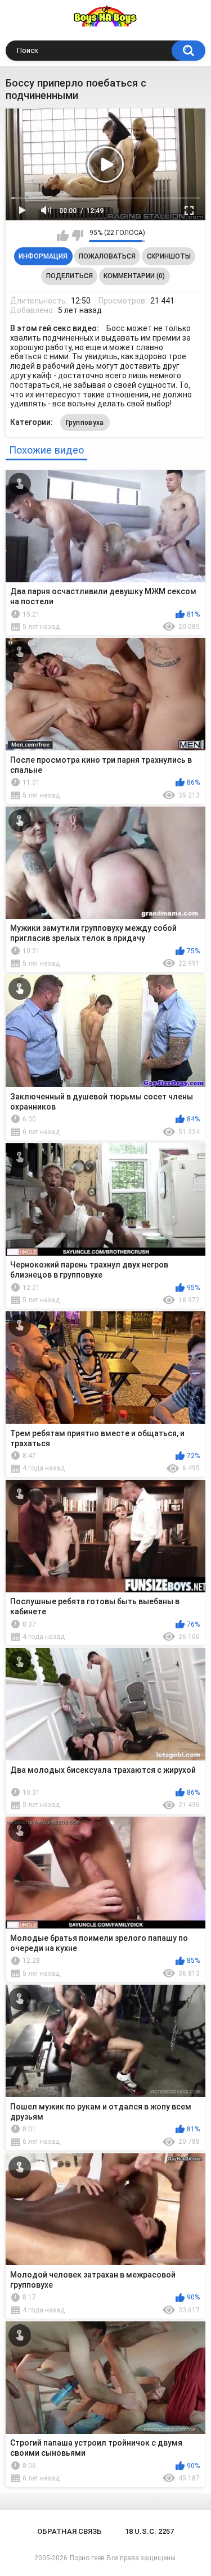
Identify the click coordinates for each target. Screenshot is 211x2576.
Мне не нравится (77, 236)
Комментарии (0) (134, 276)
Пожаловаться (107, 256)
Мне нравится (63, 236)
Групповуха (85, 423)
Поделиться (69, 276)
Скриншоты (169, 256)
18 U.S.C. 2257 (149, 2531)
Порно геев (87, 2558)
